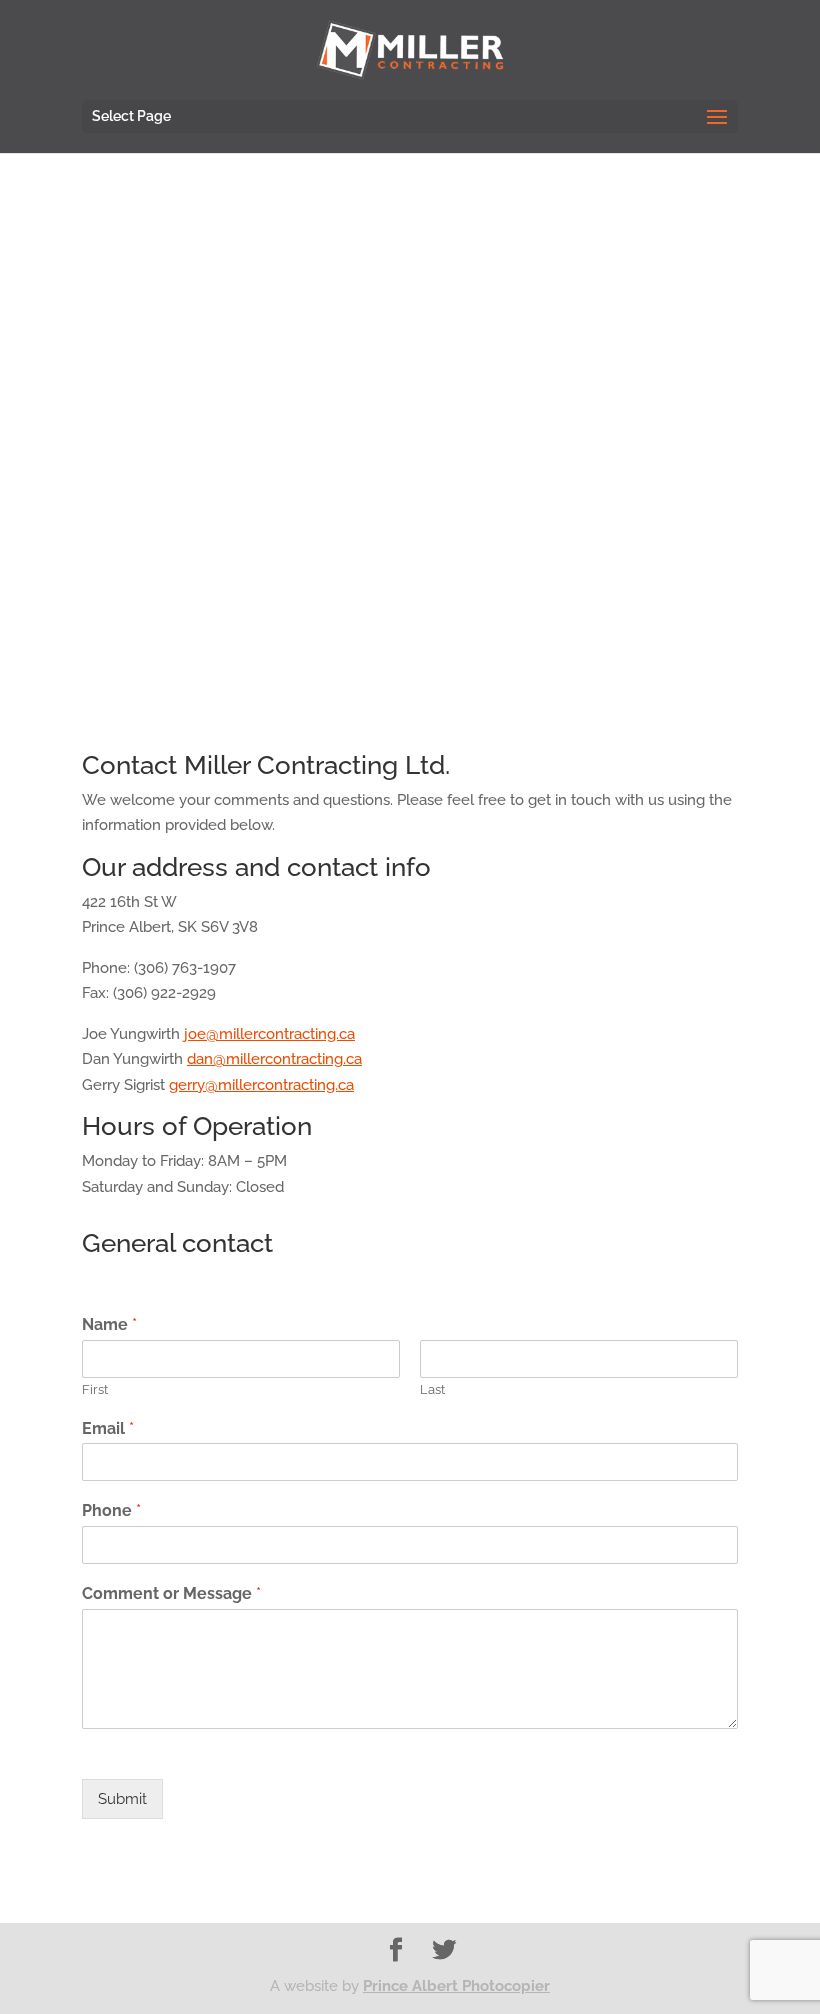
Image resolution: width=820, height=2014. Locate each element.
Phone (111, 1510)
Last (432, 1389)
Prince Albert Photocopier (456, 1986)
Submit (122, 1799)
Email (108, 1428)
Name (109, 1324)
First (95, 1389)
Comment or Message (171, 1593)
